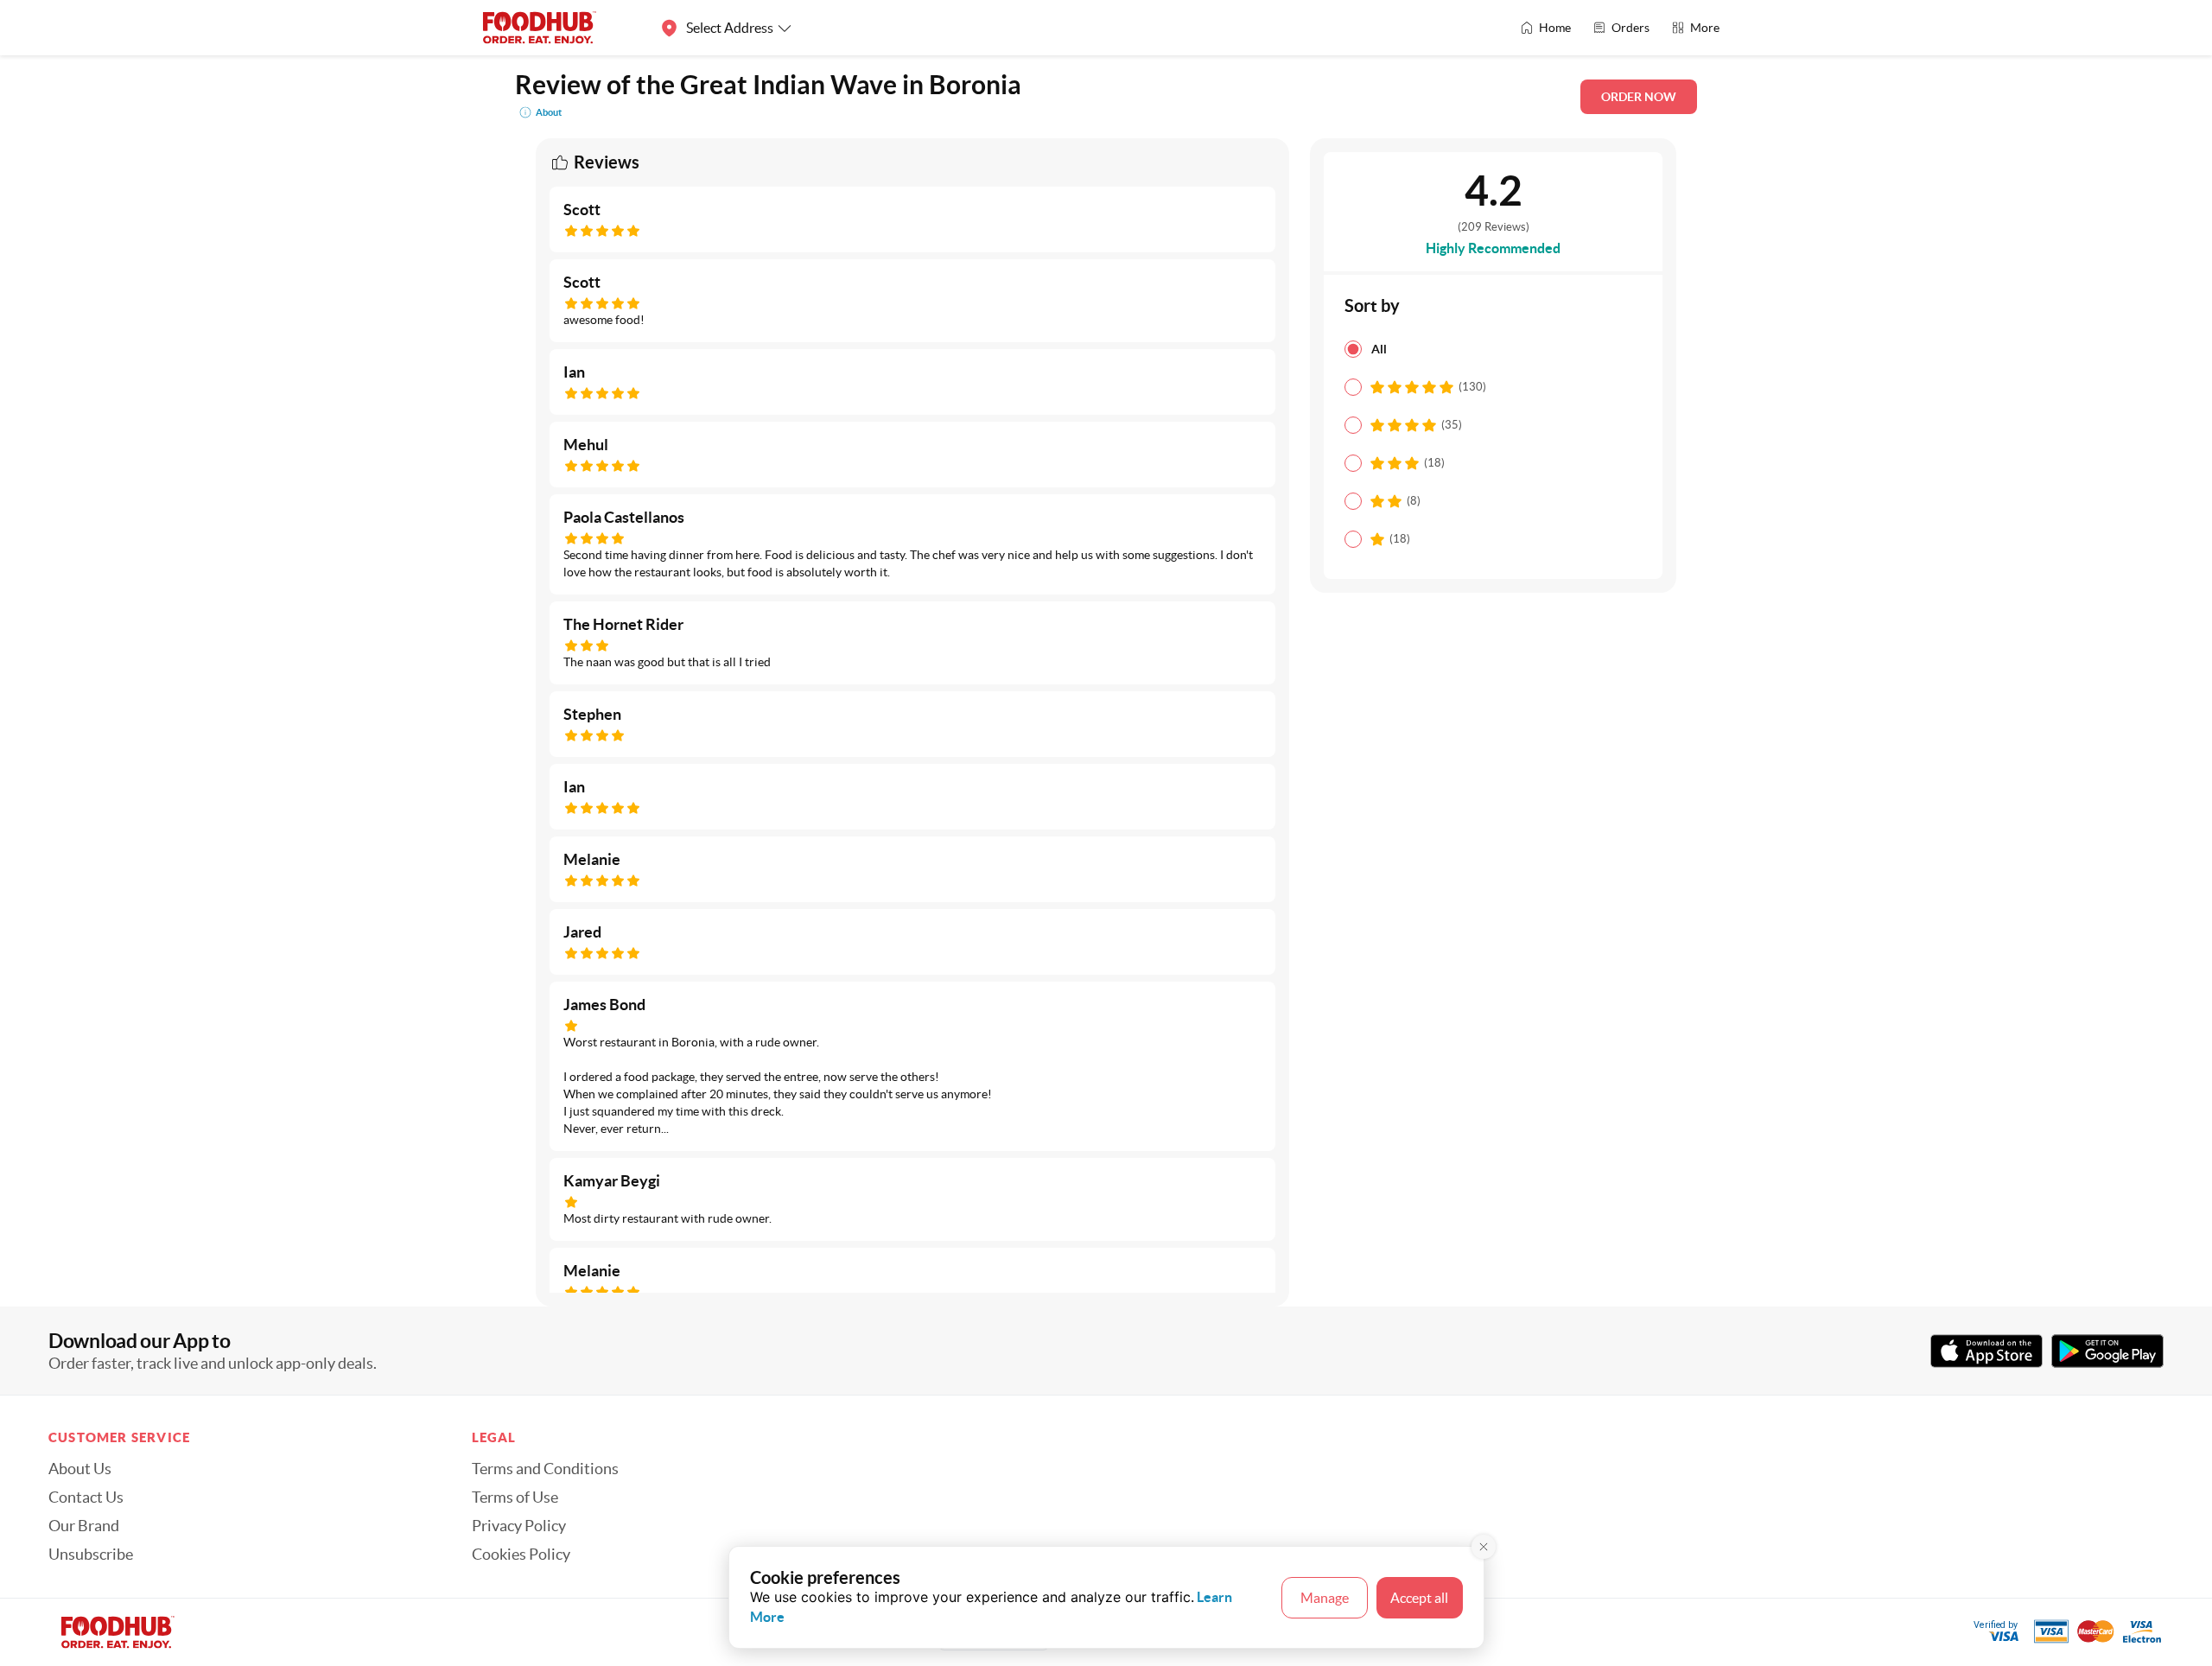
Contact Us (86, 1497)
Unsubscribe (91, 1555)
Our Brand (84, 1526)
